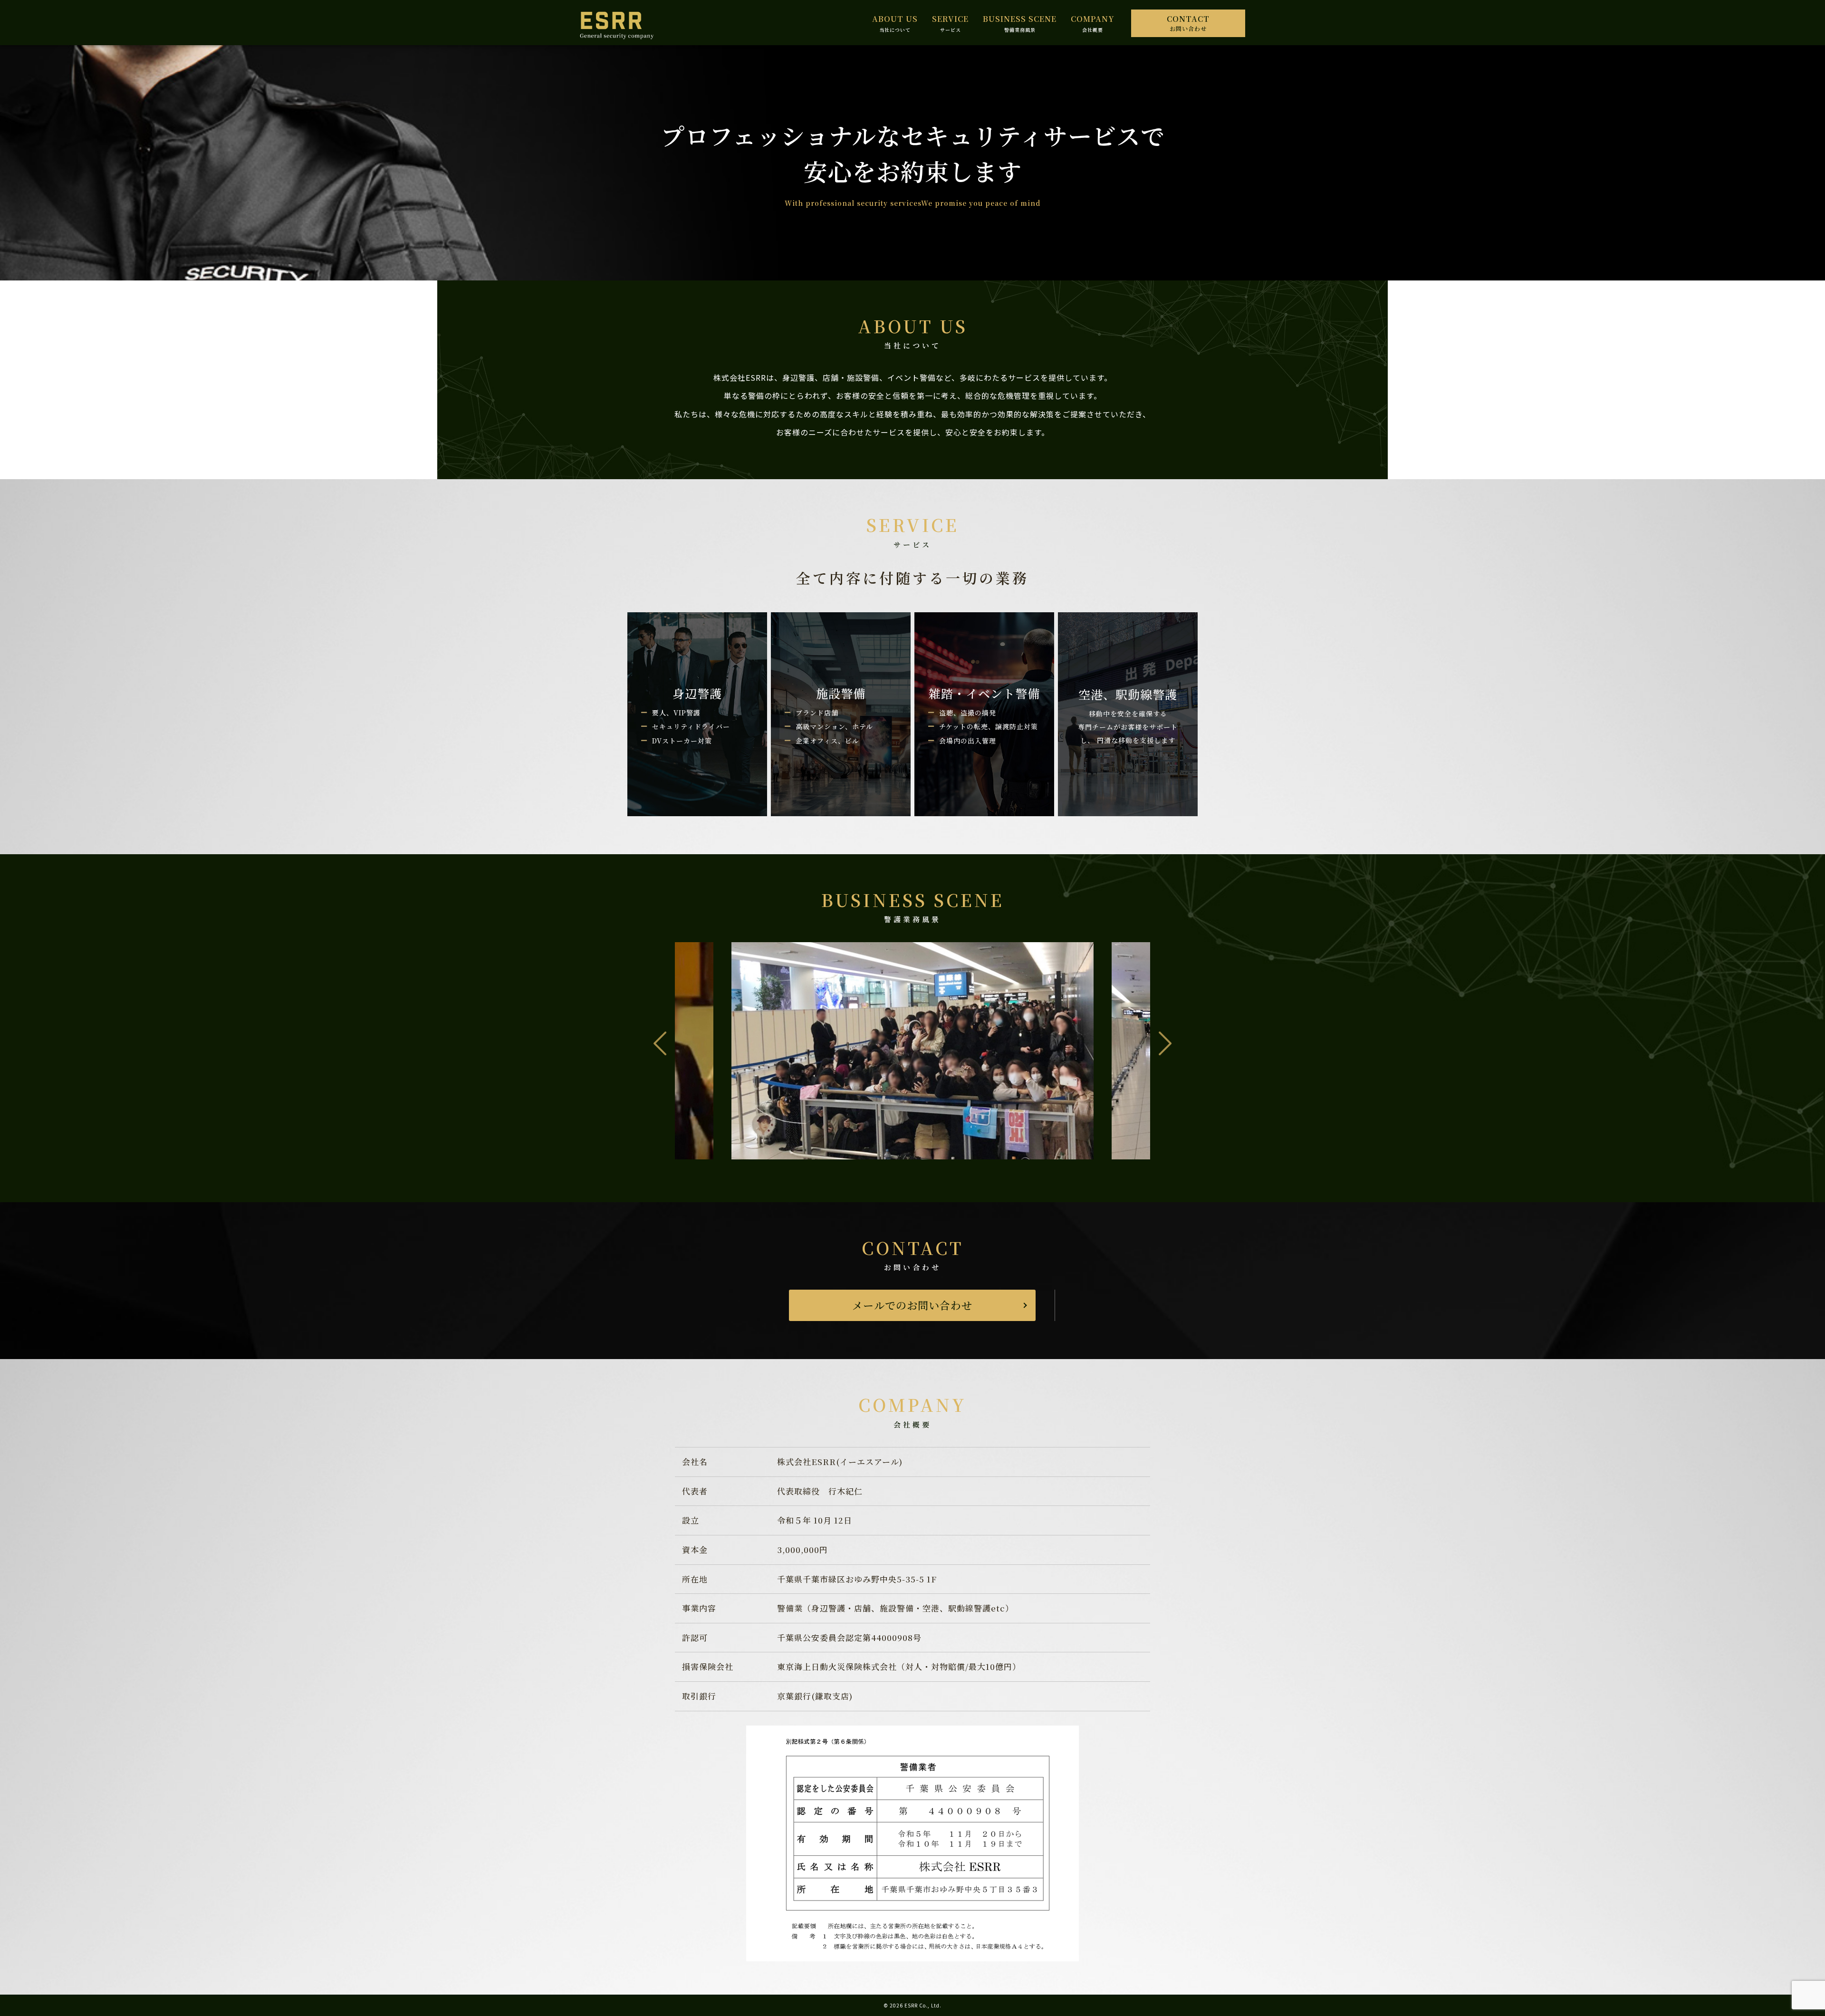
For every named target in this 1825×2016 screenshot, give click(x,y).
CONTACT (1188, 23)
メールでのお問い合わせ (912, 1305)
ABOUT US (895, 19)
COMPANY (1093, 19)
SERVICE (950, 19)
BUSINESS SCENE (1020, 19)
